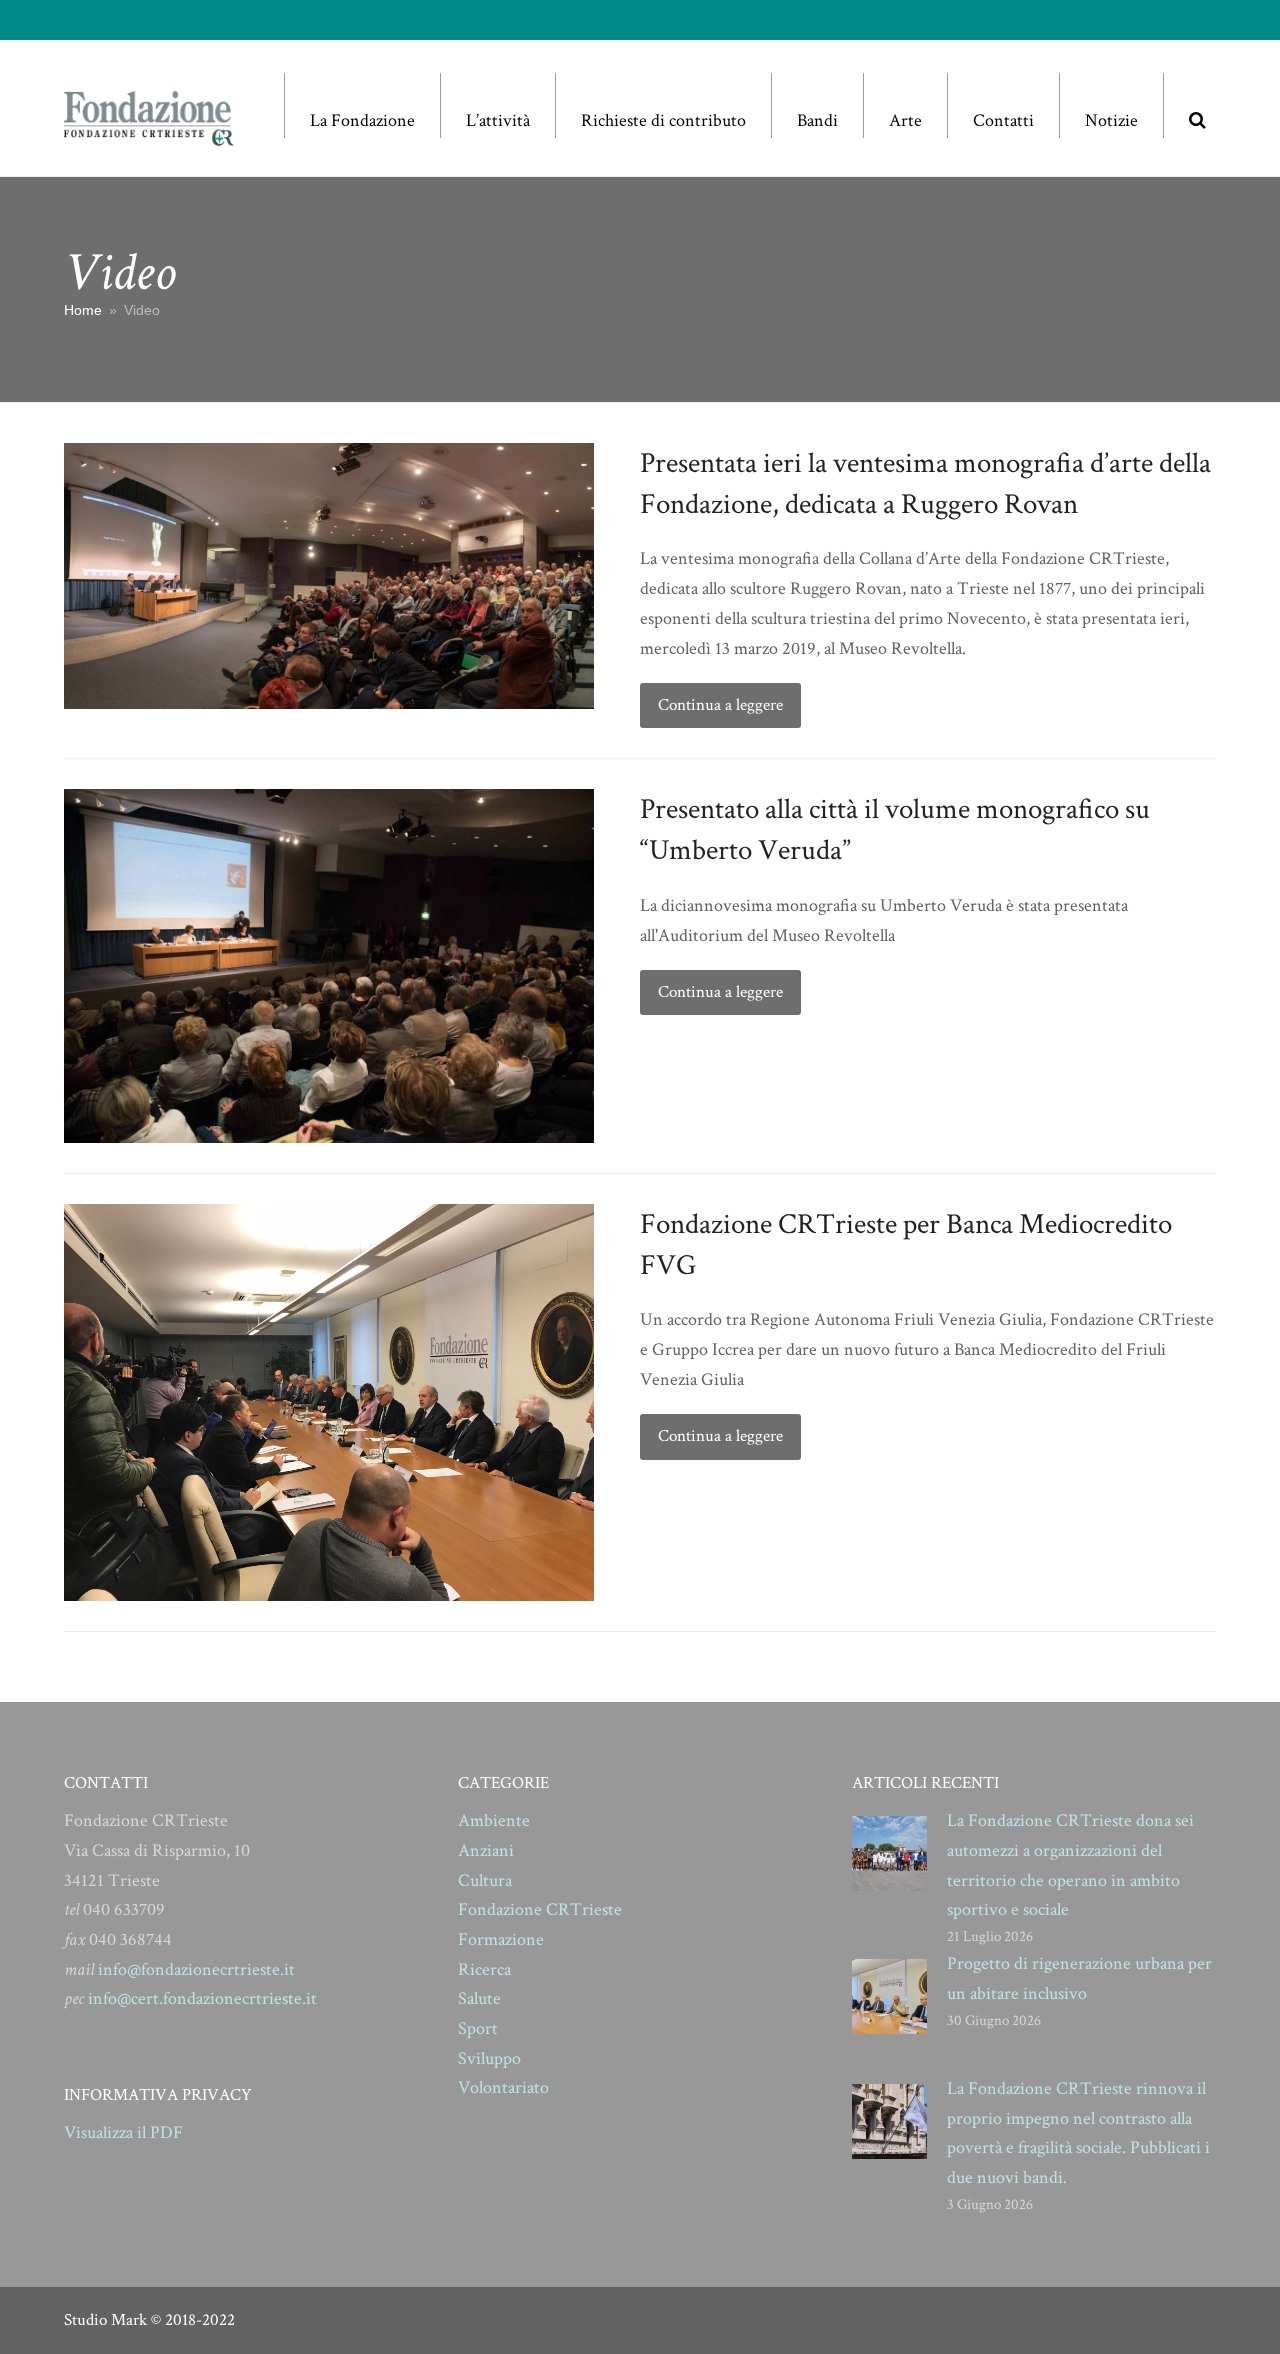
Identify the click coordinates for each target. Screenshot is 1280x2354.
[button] (1197, 105)
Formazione (501, 1939)
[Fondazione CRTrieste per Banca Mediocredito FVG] (329, 1401)
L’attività (498, 120)
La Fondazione (362, 120)
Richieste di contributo (663, 120)
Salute (479, 1998)
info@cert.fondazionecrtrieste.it (202, 1998)
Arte (905, 120)
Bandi (817, 120)
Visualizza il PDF (123, 2132)
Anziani (486, 1850)
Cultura (485, 1880)
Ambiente (494, 1820)
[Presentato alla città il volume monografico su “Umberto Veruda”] (329, 964)
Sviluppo (489, 2058)
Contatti (1003, 120)
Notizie (1111, 120)
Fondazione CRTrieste (540, 1909)
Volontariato (503, 2087)
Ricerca (484, 1969)
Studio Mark (105, 2320)
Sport (478, 2028)
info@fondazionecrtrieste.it (196, 1969)
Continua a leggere (720, 705)
